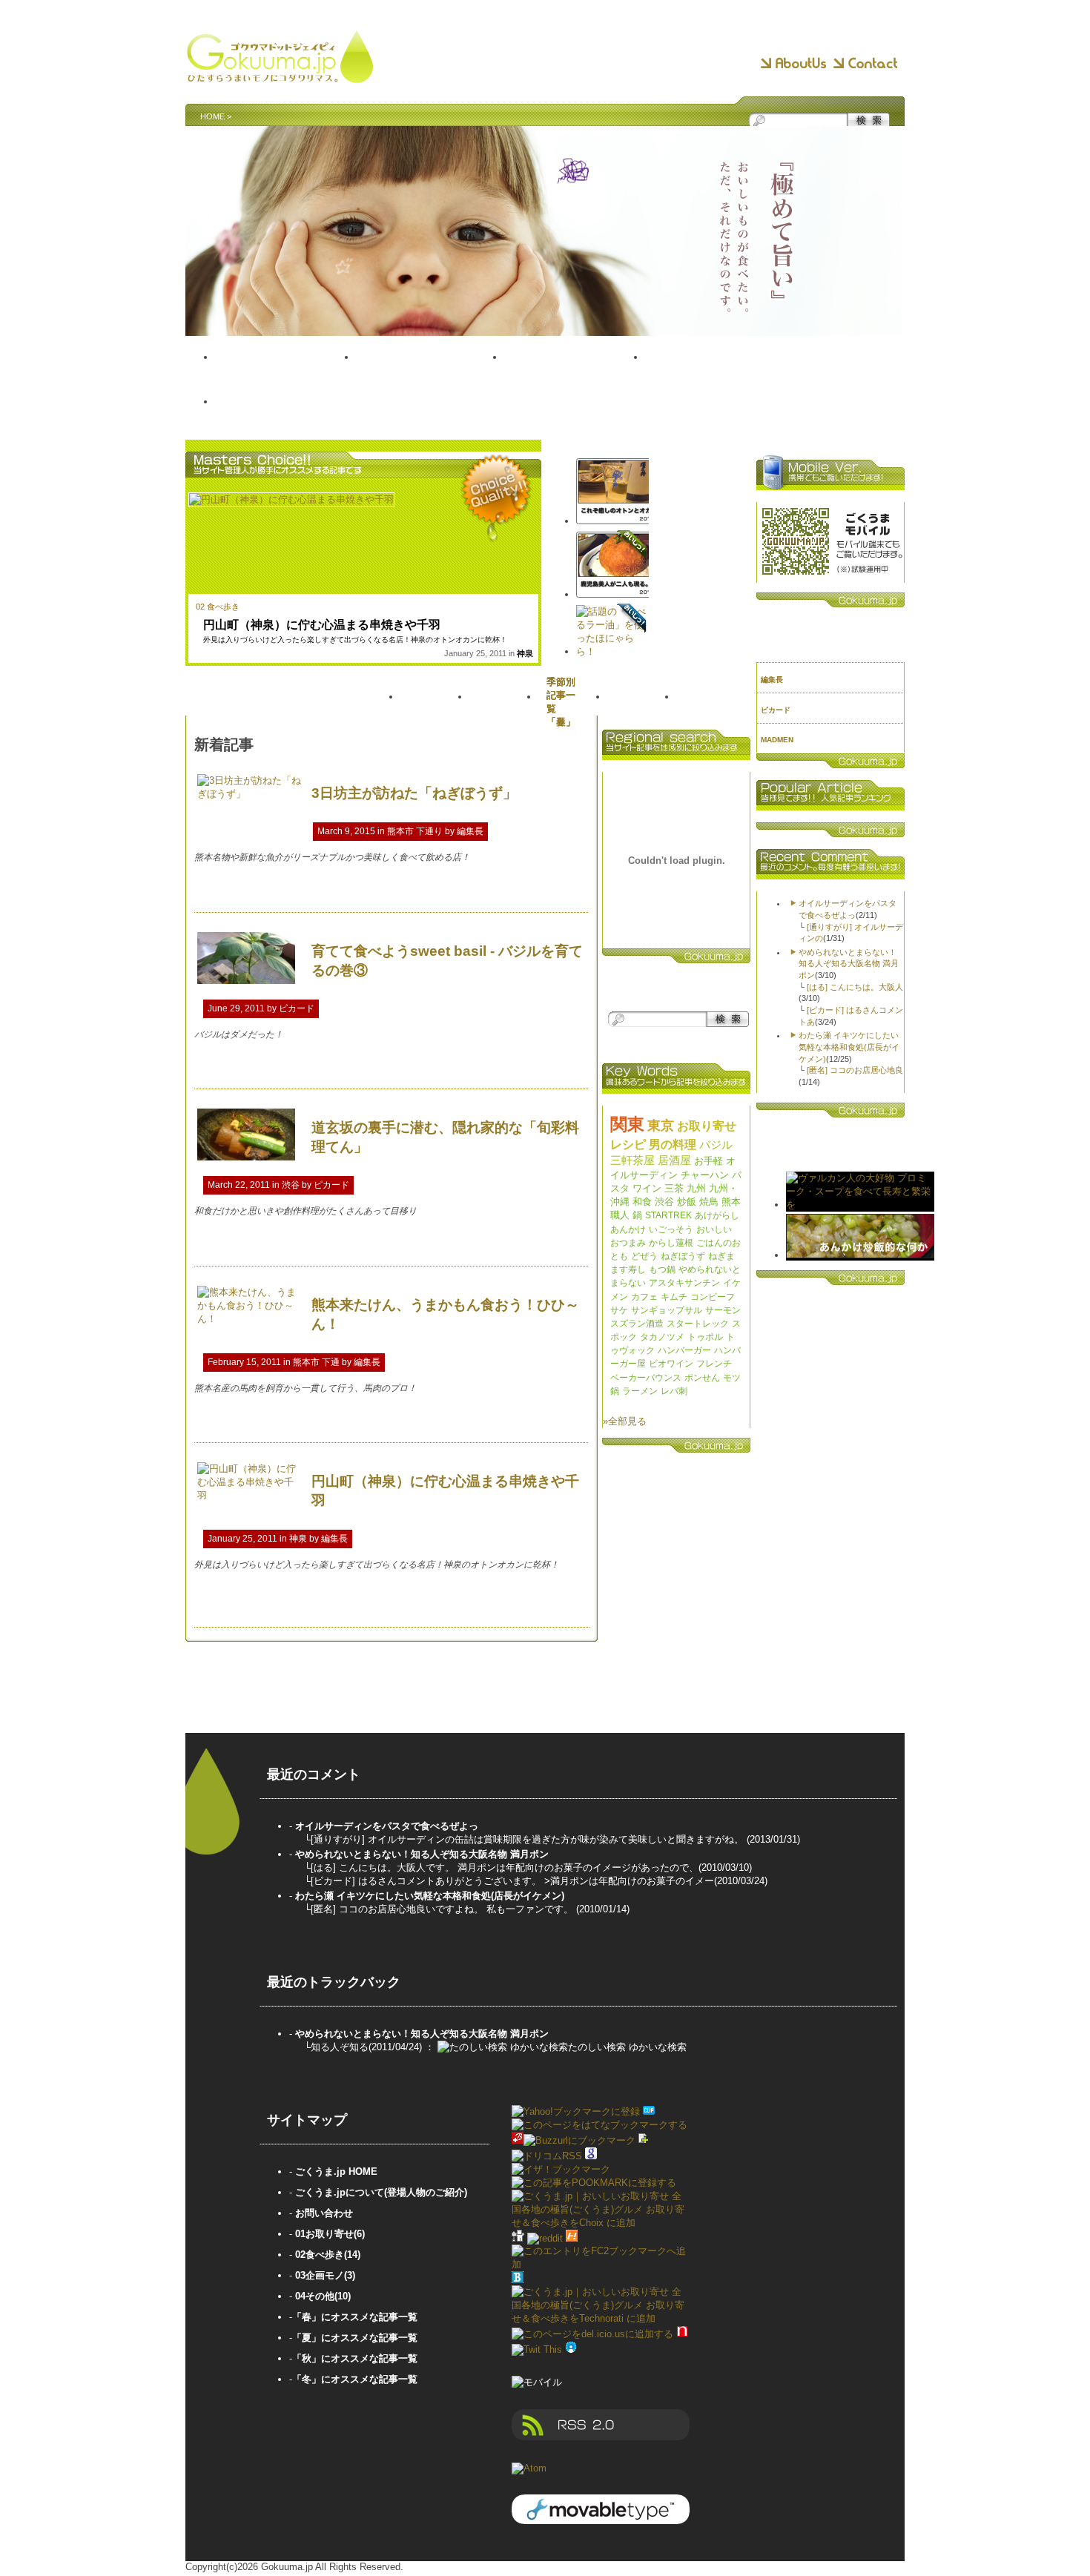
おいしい (714, 1229)
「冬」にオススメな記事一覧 (355, 2379)
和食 (642, 1202)
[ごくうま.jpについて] (793, 64)
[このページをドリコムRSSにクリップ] (547, 2156)
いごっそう (671, 1229)
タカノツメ (662, 1337)
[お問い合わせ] (865, 64)
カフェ (644, 1297)
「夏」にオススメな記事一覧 (355, 2338)
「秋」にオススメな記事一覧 (355, 2358)
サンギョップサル (667, 1310)
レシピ (628, 1145)
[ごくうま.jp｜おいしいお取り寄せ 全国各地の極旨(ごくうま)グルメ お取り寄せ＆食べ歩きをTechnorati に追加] (601, 2318)
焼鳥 (709, 1202)
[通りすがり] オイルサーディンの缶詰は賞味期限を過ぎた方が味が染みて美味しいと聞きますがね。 (529, 1839)
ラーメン (640, 1391)
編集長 (470, 831)
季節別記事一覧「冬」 (561, 702)
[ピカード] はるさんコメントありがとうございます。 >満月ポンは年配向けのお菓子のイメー (512, 1881)
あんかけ (628, 1229)
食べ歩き (575, 373)
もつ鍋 (662, 1269)
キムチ (674, 1297)
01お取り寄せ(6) (330, 2234)
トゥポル (705, 1337)
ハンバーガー (684, 1350)
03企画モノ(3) (325, 2275)
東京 (661, 1126)
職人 (620, 1215)
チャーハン (705, 1175)
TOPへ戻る (285, 373)
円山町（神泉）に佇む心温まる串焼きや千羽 (322, 625)
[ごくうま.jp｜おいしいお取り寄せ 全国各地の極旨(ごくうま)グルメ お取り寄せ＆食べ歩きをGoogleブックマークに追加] (591, 2156)
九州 (696, 1188)
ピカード (297, 1008)
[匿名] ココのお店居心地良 (855, 1070)
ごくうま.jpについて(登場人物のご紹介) (381, 2192)
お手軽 (708, 1161)
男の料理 (673, 1145)
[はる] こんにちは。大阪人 (855, 987)
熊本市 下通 (316, 1362)
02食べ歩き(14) (328, 2255)
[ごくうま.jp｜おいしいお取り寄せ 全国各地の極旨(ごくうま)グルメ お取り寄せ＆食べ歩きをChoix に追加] (601, 2223)
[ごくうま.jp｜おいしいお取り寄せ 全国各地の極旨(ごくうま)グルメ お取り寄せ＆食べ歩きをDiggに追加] (518, 2238)
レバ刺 (674, 1391)
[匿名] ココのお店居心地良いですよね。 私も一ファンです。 (443, 1909)
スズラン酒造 (637, 1324)
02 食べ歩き (218, 607)
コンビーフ (713, 1297)
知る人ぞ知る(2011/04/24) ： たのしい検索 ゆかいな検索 (499, 2047)
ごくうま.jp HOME (336, 2172)
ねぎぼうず (683, 1256)
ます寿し (628, 1269)
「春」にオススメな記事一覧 (355, 2317)
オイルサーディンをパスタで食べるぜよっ (387, 1826)
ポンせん (702, 1378)
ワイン (647, 1188)
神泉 (525, 653)
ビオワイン (671, 1364)
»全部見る (625, 1421)
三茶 (674, 1188)
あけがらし (717, 1215)
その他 (284, 417)
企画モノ (721, 373)
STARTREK (668, 1215)
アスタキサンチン (684, 1283)
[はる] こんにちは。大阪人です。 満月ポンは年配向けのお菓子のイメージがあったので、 (505, 1867)
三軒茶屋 (632, 1160)
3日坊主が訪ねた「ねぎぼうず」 (414, 793)
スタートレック (698, 1324)
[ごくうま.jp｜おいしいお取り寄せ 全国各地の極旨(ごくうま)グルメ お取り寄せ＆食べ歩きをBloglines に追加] (518, 2280)
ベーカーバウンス (646, 1378)
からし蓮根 (671, 1243)
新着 (435, 700)
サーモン (723, 1310)
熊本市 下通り (415, 831)
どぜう (644, 1256)
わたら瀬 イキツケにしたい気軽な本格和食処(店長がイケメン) (849, 1047)
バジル (716, 1145)
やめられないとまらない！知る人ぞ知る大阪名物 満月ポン (849, 964)
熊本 (731, 1202)
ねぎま (721, 1256)
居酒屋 (674, 1160)
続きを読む (559, 892)
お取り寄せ (430, 373)
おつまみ (628, 1243)
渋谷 (291, 1185)
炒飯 (687, 1202)
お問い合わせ (324, 2213)
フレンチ (714, 1364)
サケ (619, 1310)
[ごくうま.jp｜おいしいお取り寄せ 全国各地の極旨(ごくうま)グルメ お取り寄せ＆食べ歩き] (280, 76)
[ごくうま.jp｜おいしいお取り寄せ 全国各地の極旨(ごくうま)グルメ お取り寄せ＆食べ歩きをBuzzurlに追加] (518, 2140)
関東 (627, 1124)
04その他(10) (323, 2296)
